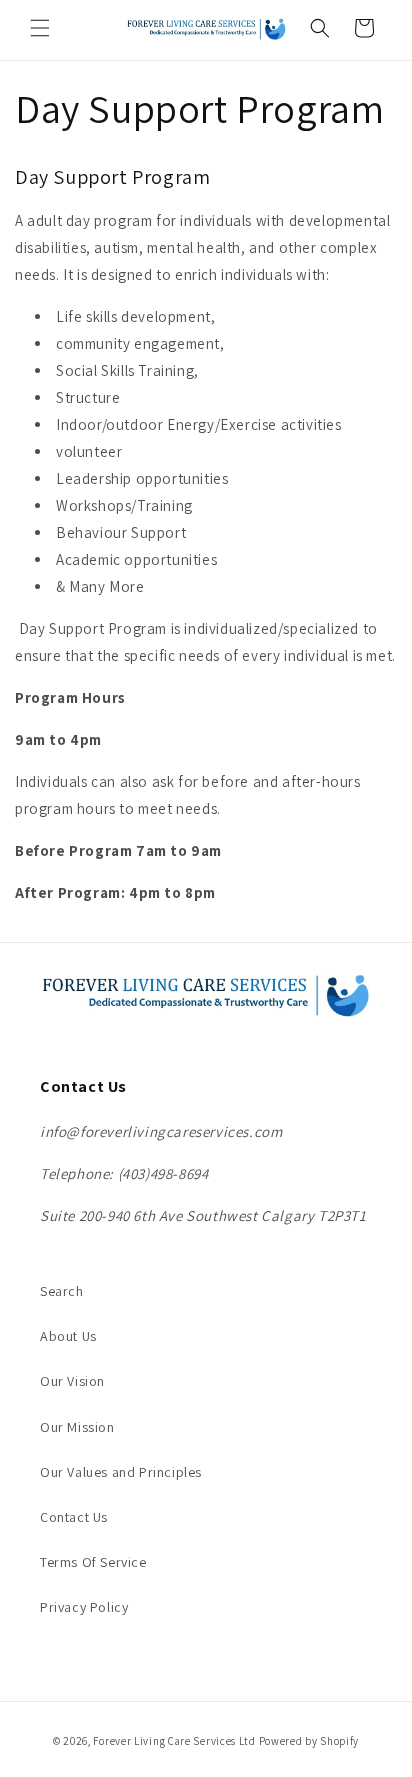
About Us (68, 1336)
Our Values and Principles (121, 1472)
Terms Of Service (93, 1562)
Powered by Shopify (309, 1741)
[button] (40, 28)
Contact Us (74, 1517)
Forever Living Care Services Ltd (174, 1741)
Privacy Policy (84, 1607)
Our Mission (77, 1427)
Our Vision (72, 1381)
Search (62, 1291)
